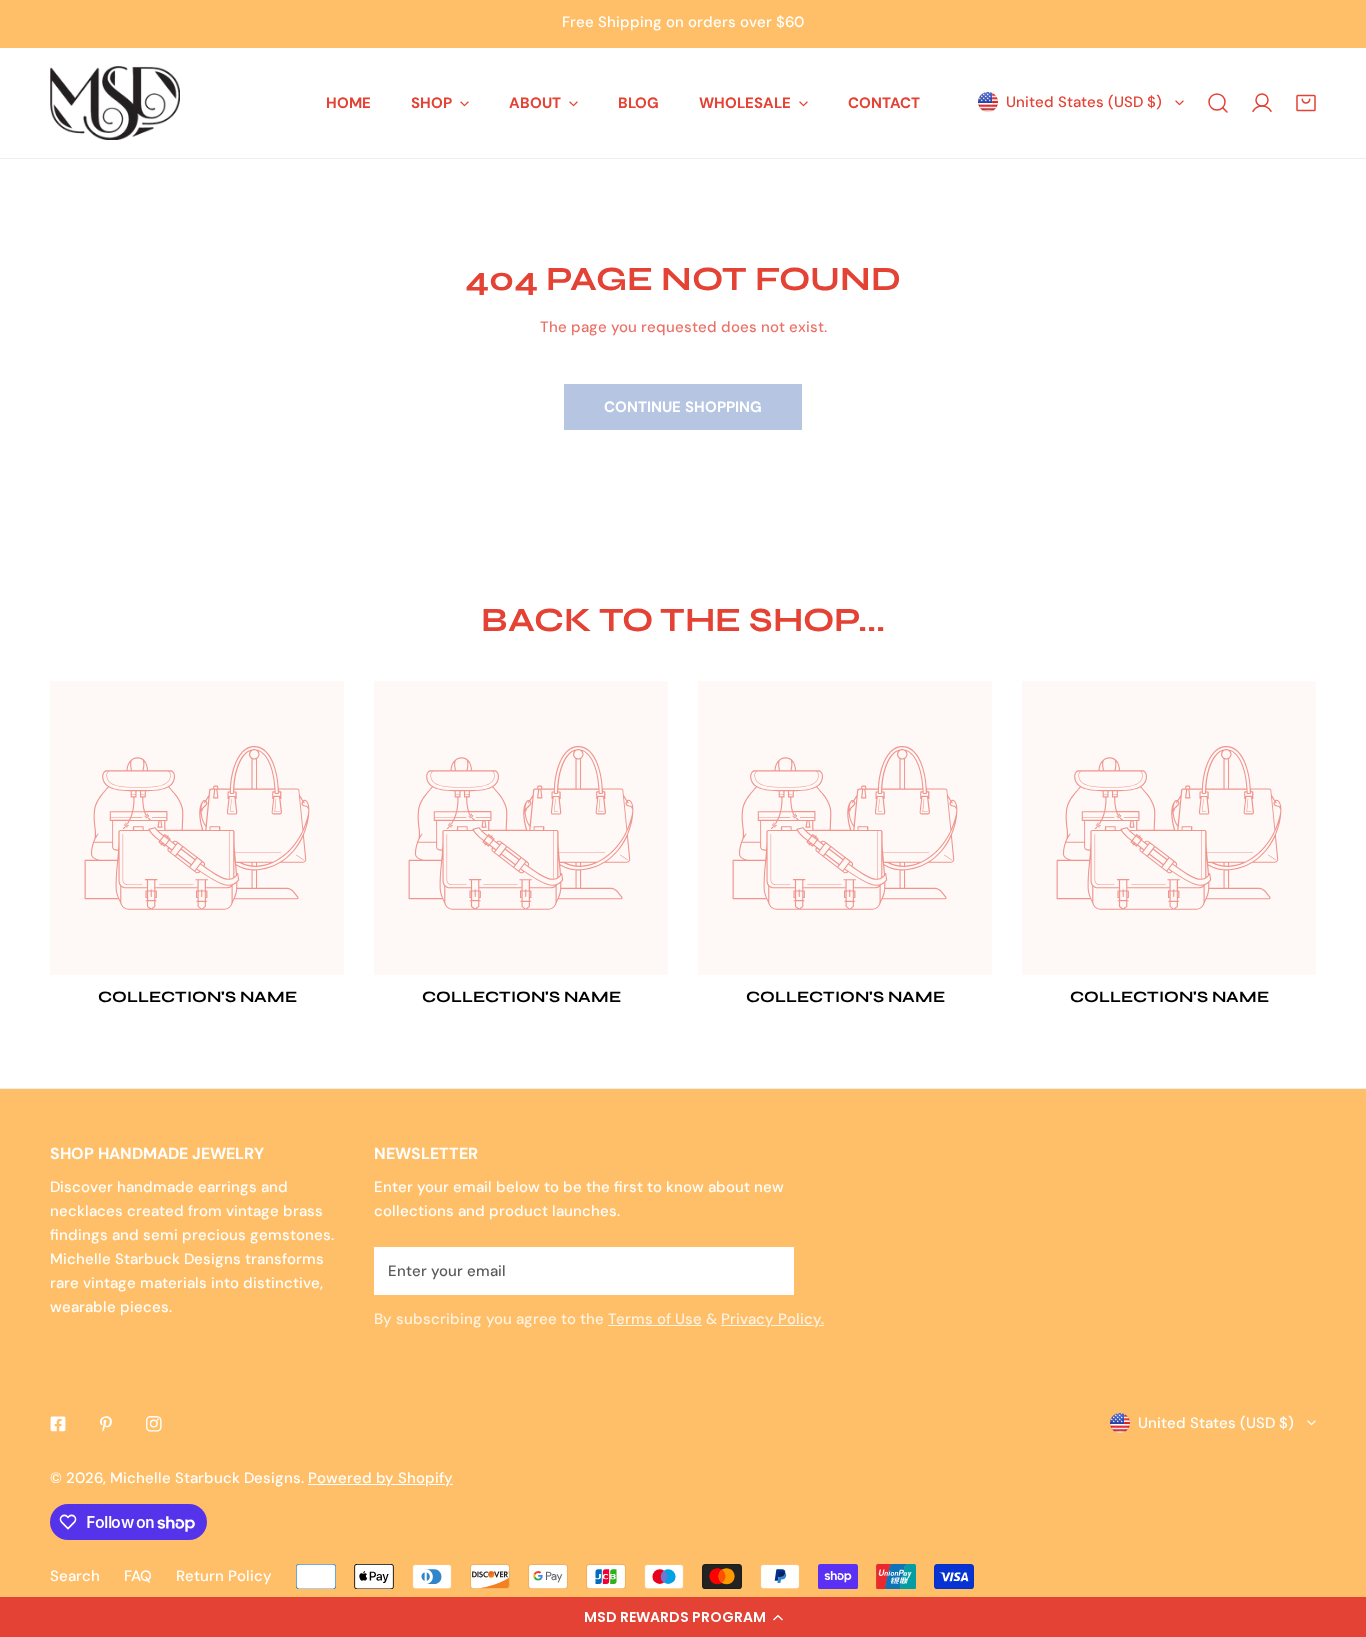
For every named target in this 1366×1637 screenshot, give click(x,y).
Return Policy (224, 1576)
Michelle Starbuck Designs (205, 1478)
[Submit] (768, 1270)
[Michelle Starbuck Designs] (115, 103)
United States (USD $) (1084, 102)
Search (75, 1576)
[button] (683, 1617)
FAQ (138, 1576)
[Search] (1218, 103)
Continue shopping (683, 407)
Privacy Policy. (772, 1319)
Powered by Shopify (380, 1478)
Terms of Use (655, 1319)
